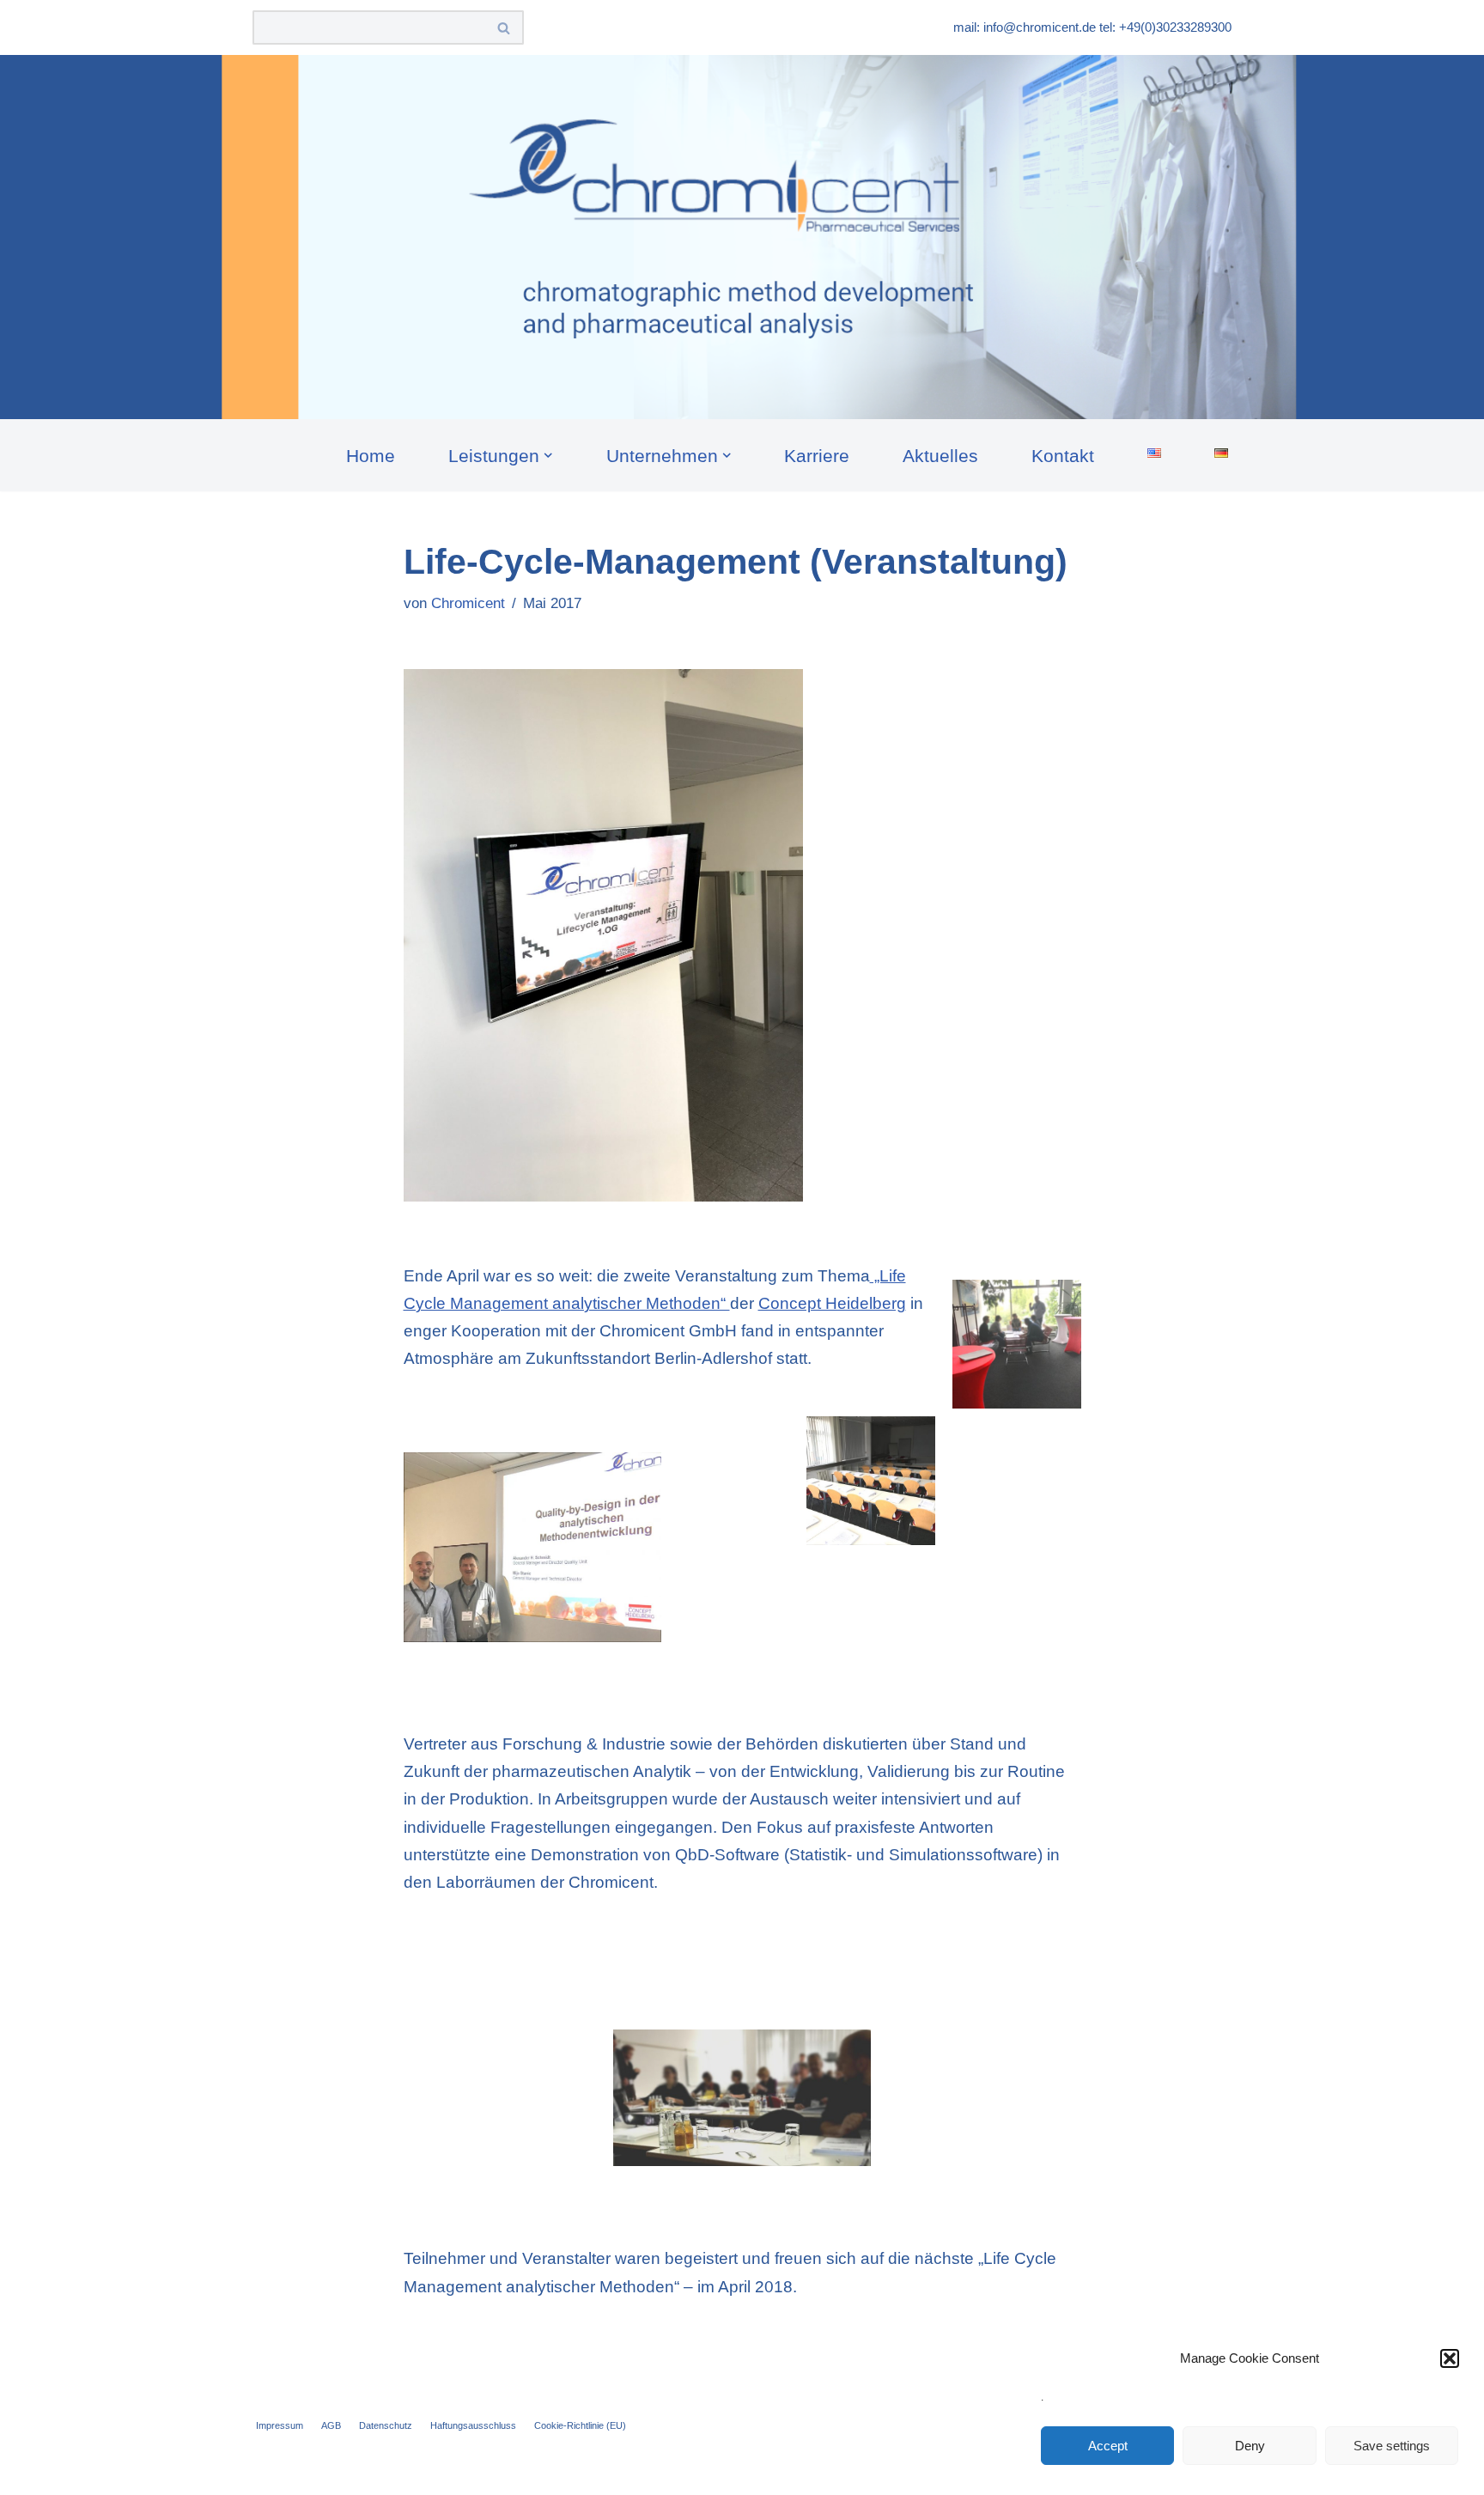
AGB (331, 2425)
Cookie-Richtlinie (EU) (580, 2425)
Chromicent (468, 603)
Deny (1250, 2446)
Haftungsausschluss (473, 2425)
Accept (1108, 2446)
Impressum (280, 2425)
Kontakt (1063, 456)
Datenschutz (386, 2425)
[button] (1450, 2358)
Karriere (817, 456)
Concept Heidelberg (832, 1303)
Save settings (1392, 2446)
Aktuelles (940, 456)
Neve (272, 2471)
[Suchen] (505, 27)
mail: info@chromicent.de (1025, 27)
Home (371, 456)
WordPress (462, 2471)
